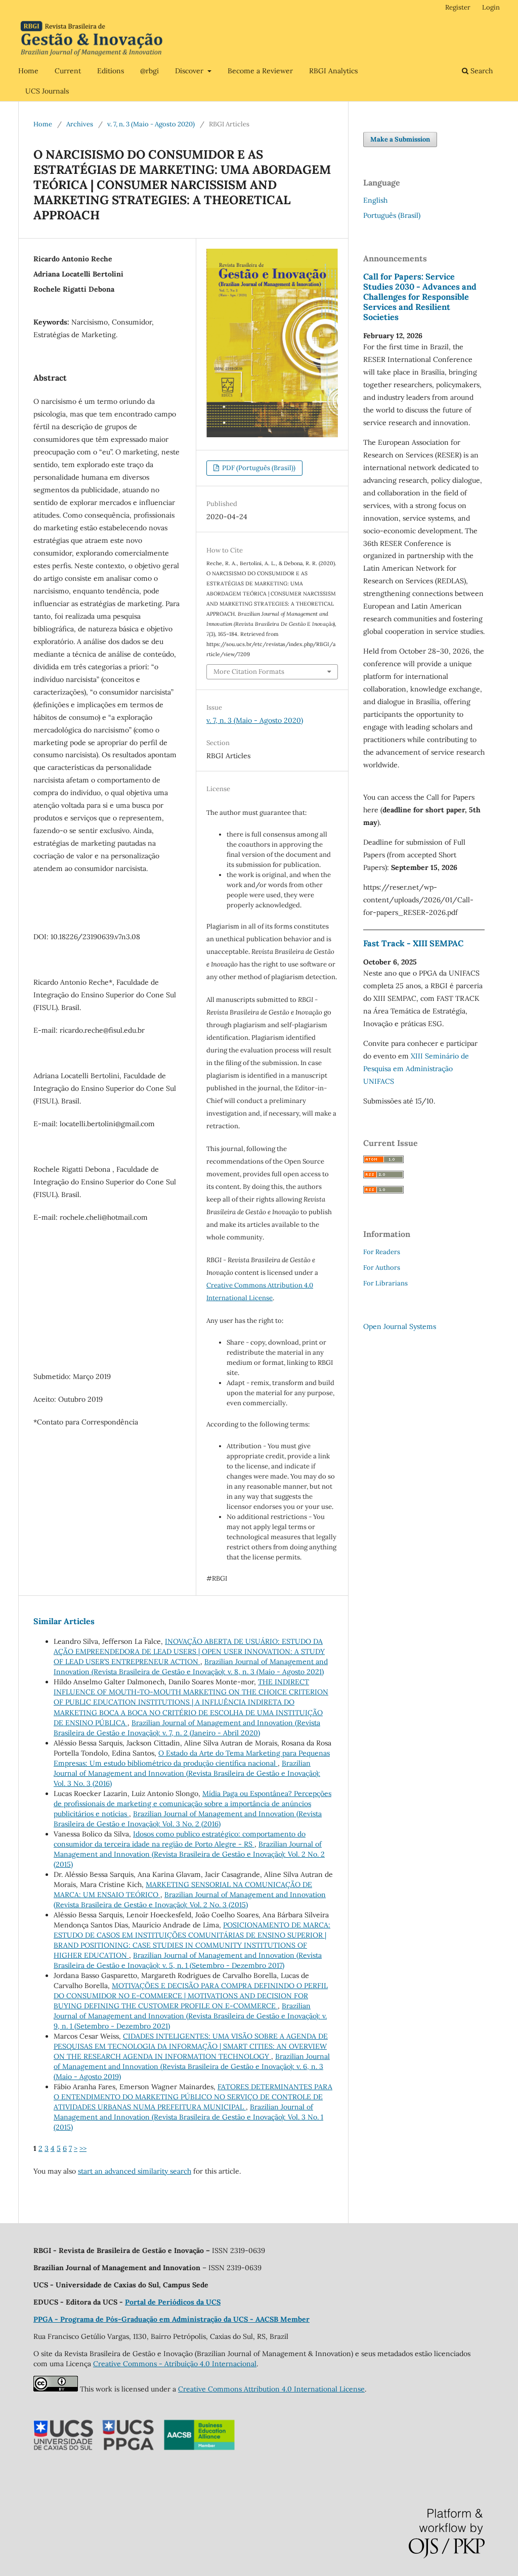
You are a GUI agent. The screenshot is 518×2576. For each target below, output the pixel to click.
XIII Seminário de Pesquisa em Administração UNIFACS (416, 1069)
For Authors (382, 1268)
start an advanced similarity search (135, 2171)
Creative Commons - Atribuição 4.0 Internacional (175, 2364)
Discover (190, 71)
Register (458, 7)
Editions (111, 71)
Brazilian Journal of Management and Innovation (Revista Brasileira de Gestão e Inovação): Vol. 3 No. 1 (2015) (188, 2117)
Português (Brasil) (392, 215)
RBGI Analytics (333, 71)
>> (83, 2148)
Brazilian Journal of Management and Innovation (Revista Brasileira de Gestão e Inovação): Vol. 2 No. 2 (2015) (189, 1854)
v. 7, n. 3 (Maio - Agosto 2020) (151, 124)
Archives (80, 124)
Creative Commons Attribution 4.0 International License (271, 2389)
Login (491, 7)
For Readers (382, 1252)
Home (28, 71)
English (375, 200)
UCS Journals (47, 91)
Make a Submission (400, 139)
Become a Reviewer (260, 71)
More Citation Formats (249, 672)
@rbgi (149, 71)
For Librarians (385, 1283)
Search (481, 71)
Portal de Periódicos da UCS (173, 2302)
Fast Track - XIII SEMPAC (413, 943)
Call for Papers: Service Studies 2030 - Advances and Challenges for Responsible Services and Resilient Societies (420, 297)
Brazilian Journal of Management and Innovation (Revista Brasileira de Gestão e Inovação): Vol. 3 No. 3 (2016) (187, 1773)
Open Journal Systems (400, 1326)
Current (68, 71)
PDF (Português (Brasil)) (258, 468)
